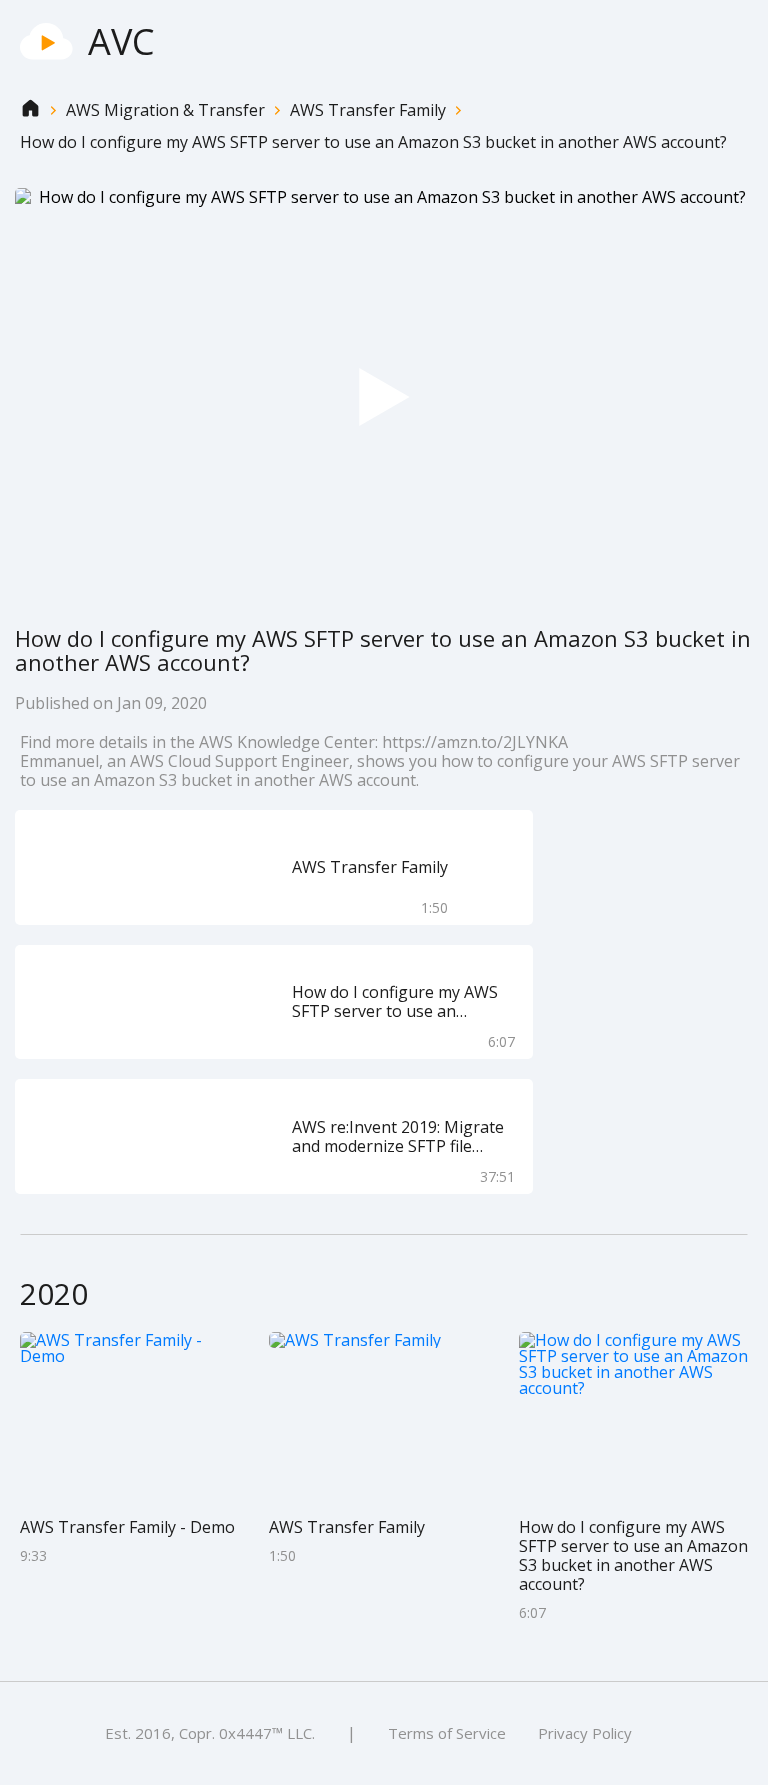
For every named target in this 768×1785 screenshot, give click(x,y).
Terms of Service (447, 1733)
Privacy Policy (585, 1733)
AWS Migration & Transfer (165, 110)
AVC (121, 41)
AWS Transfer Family (368, 110)
